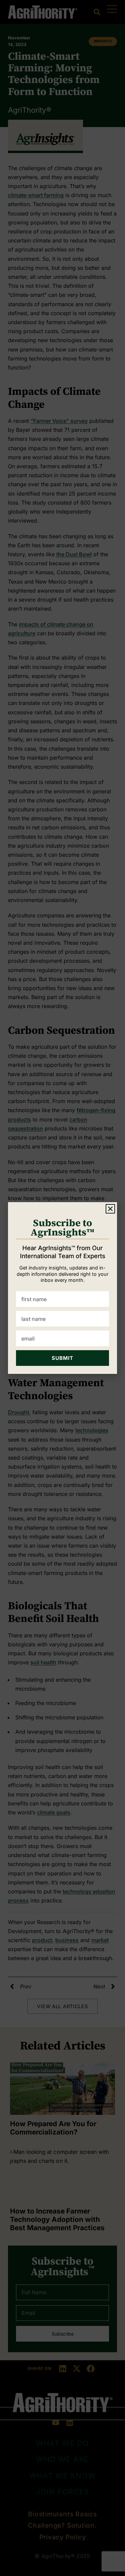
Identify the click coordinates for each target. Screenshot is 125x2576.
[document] (62, 1288)
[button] (110, 1209)
